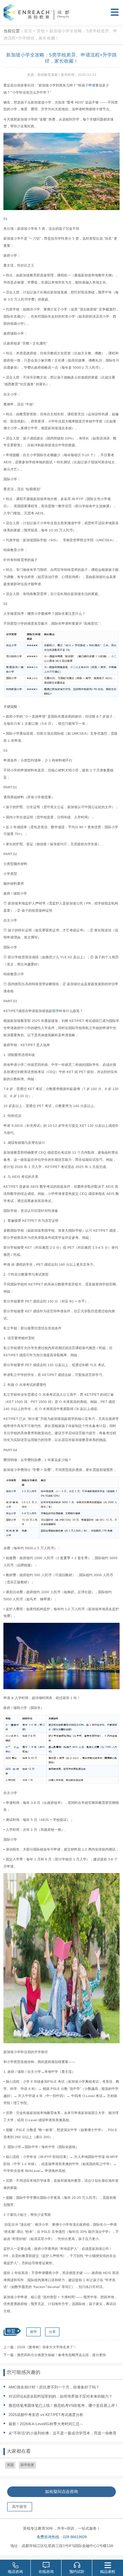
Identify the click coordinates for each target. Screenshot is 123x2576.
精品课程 (108, 2572)
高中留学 (19, 2507)
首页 (29, 31)
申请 (92, 85)
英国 (10, 2465)
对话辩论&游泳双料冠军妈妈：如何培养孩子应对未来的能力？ (60, 2396)
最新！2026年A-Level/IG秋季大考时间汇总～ (46, 2424)
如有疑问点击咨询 (61, 2492)
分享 (52, 2332)
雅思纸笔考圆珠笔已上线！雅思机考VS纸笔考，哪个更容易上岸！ (64, 2405)
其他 (41, 31)
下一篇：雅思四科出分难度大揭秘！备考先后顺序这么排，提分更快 (55, 2355)
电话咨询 (15, 2572)
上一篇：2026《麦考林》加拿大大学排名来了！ (40, 2347)
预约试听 (77, 2572)
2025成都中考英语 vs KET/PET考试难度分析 (46, 2415)
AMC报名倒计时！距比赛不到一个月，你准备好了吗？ (54, 2387)
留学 (56, 1011)
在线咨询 (46, 2572)
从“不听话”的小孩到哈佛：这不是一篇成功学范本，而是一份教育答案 (58, 2434)
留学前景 (27, 2465)
